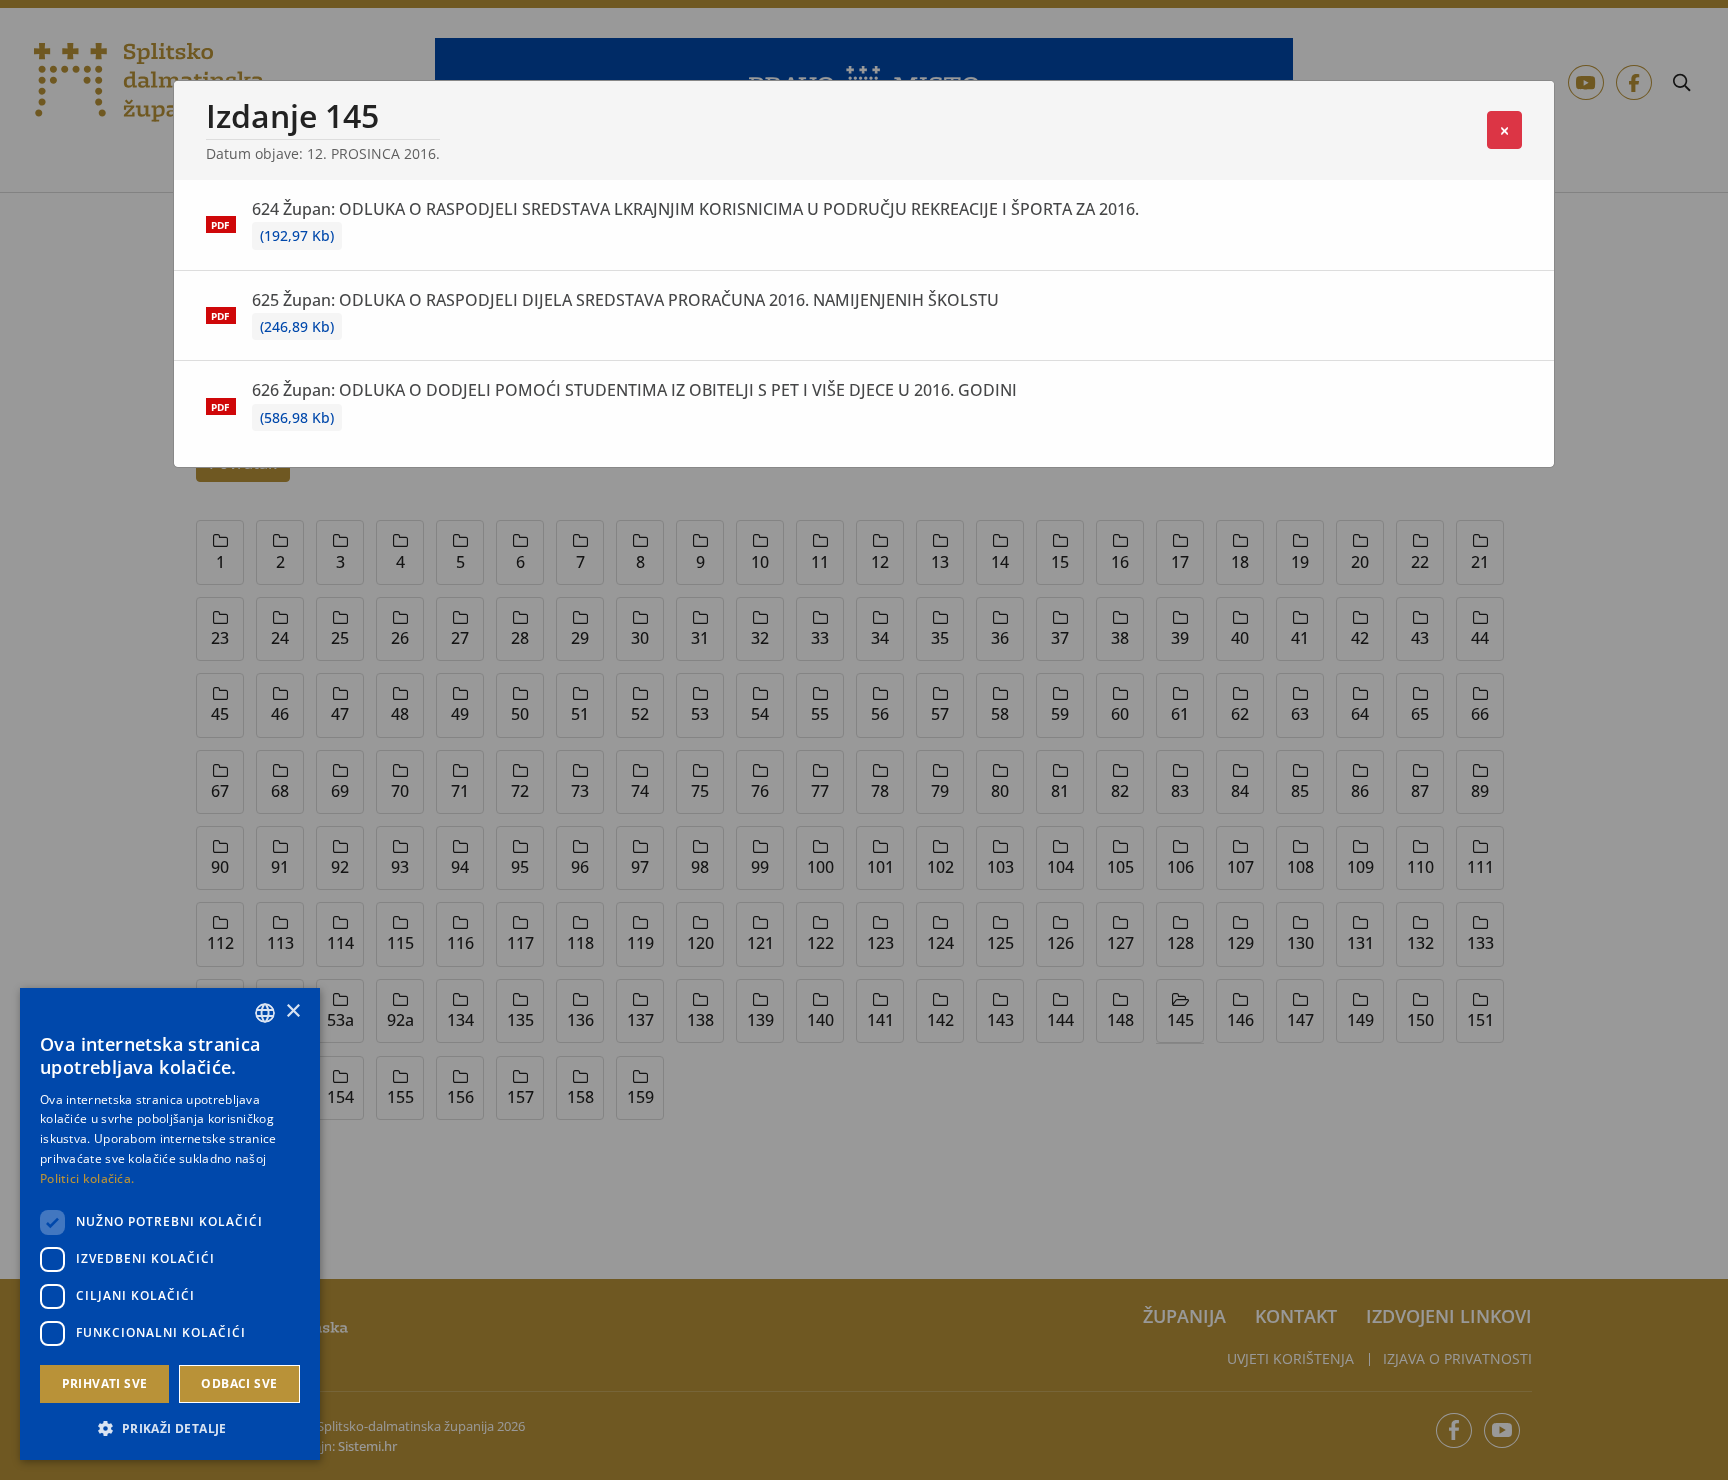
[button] (170, 1428)
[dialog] (170, 1224)
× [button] (292, 1011)
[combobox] (265, 1013)
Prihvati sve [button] (105, 1383)
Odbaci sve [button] (239, 1383)
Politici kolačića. (87, 1178)
